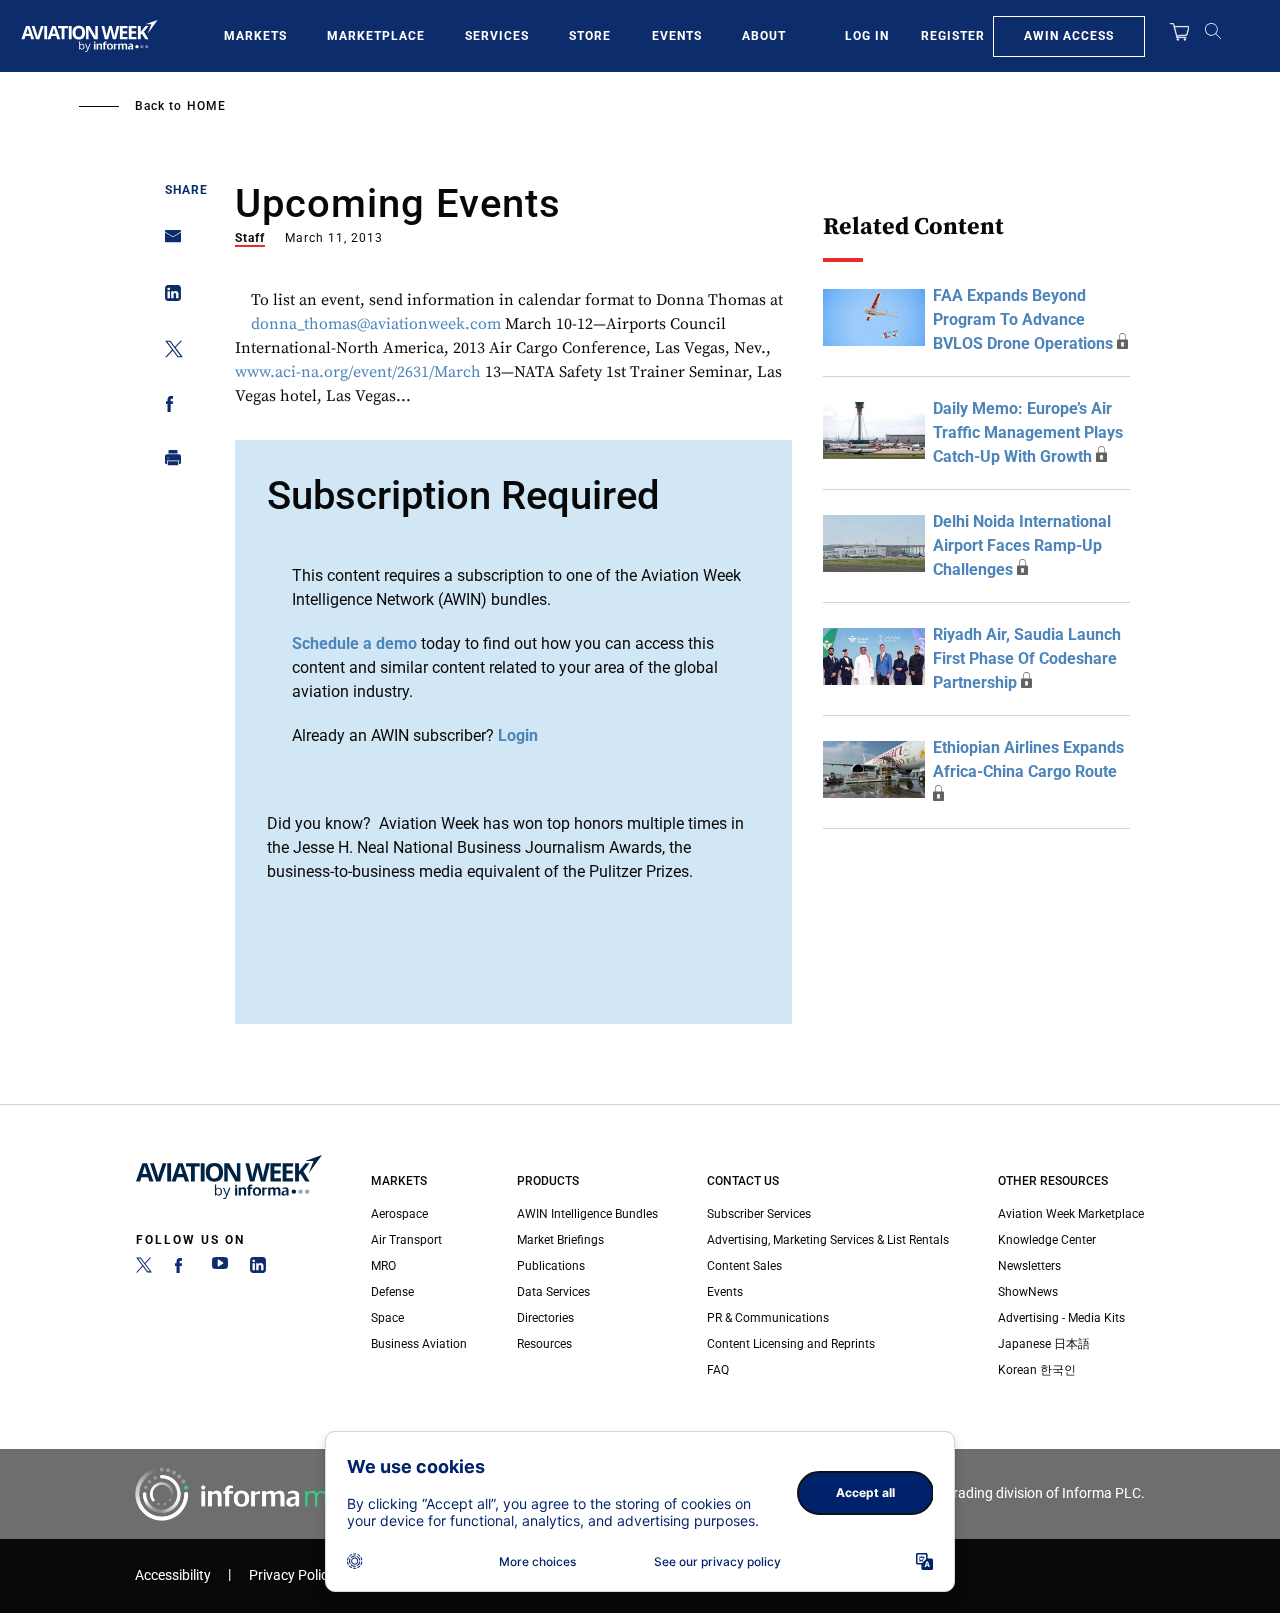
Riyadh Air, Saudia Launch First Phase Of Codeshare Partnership (1027, 658)
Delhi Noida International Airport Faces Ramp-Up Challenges (1022, 545)
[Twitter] (144, 1269)
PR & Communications (768, 1318)
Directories (545, 1318)
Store (590, 36)
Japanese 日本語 (1044, 1344)
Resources (544, 1344)
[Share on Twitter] (167, 352)
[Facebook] (182, 1269)
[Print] (167, 462)
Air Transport (406, 1240)
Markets (255, 36)
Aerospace (399, 1214)
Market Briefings (560, 1240)
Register (953, 36)
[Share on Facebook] (167, 407)
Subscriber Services (759, 1214)
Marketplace (376, 36)
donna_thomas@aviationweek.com (376, 324)
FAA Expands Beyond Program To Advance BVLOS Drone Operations (1023, 319)
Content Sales (744, 1266)
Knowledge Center (1047, 1240)
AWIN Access (1069, 36)
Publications (551, 1266)
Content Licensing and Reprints (791, 1344)
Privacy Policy (292, 1575)
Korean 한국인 (1037, 1370)
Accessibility (173, 1575)
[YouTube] (220, 1269)
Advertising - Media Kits (1061, 1318)
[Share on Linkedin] (167, 297)
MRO (383, 1266)
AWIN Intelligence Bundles (587, 1214)
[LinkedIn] (258, 1269)
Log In (867, 36)
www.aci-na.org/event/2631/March (358, 372)
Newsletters (1029, 1266)
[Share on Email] (167, 242)
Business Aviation (419, 1344)
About (764, 36)
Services (497, 36)
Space (387, 1318)
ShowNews (1028, 1292)
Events (677, 36)
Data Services (553, 1292)
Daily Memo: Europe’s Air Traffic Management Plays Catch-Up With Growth (1028, 432)
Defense (392, 1292)
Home (206, 106)
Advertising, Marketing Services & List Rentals (828, 1240)
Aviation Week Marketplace (1071, 1214)
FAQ (718, 1370)
